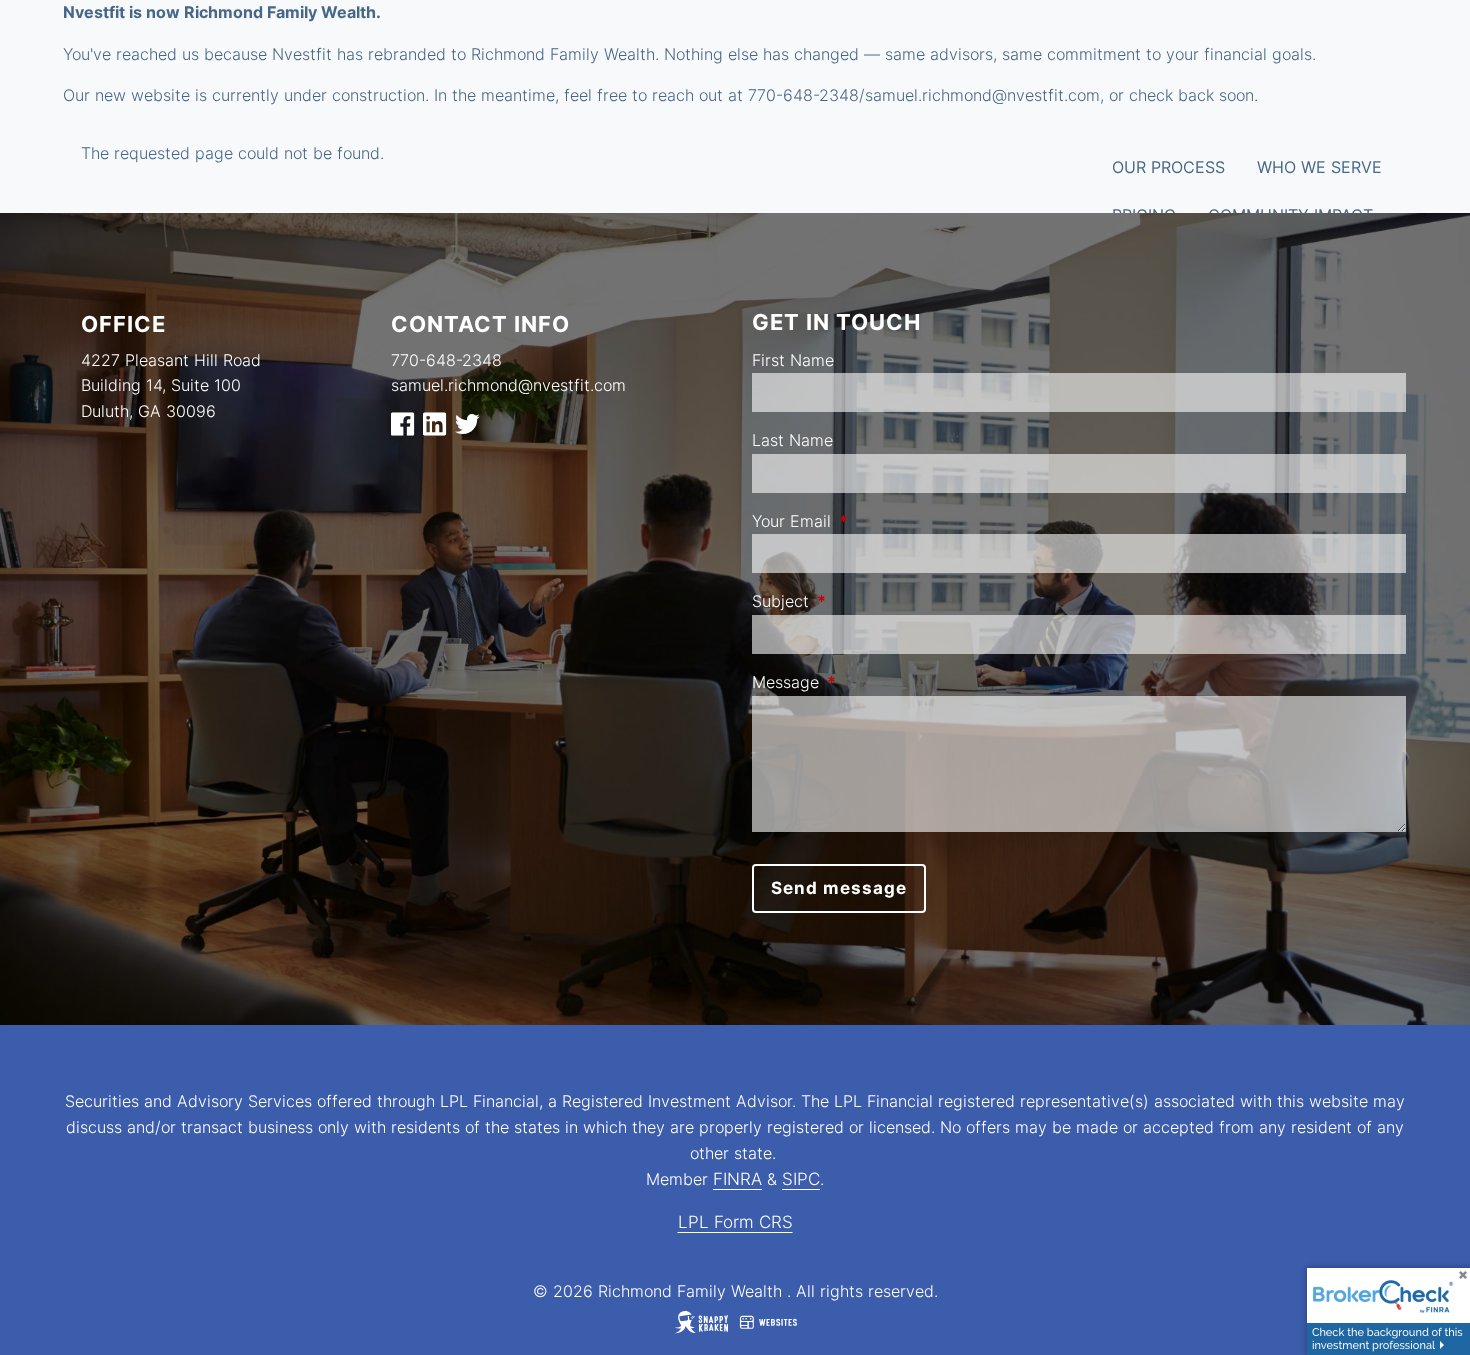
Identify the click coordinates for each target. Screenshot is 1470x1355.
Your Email (873, 521)
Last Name (792, 440)
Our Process (1168, 167)
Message (867, 682)
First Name (793, 360)
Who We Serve (1319, 167)
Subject (862, 601)
